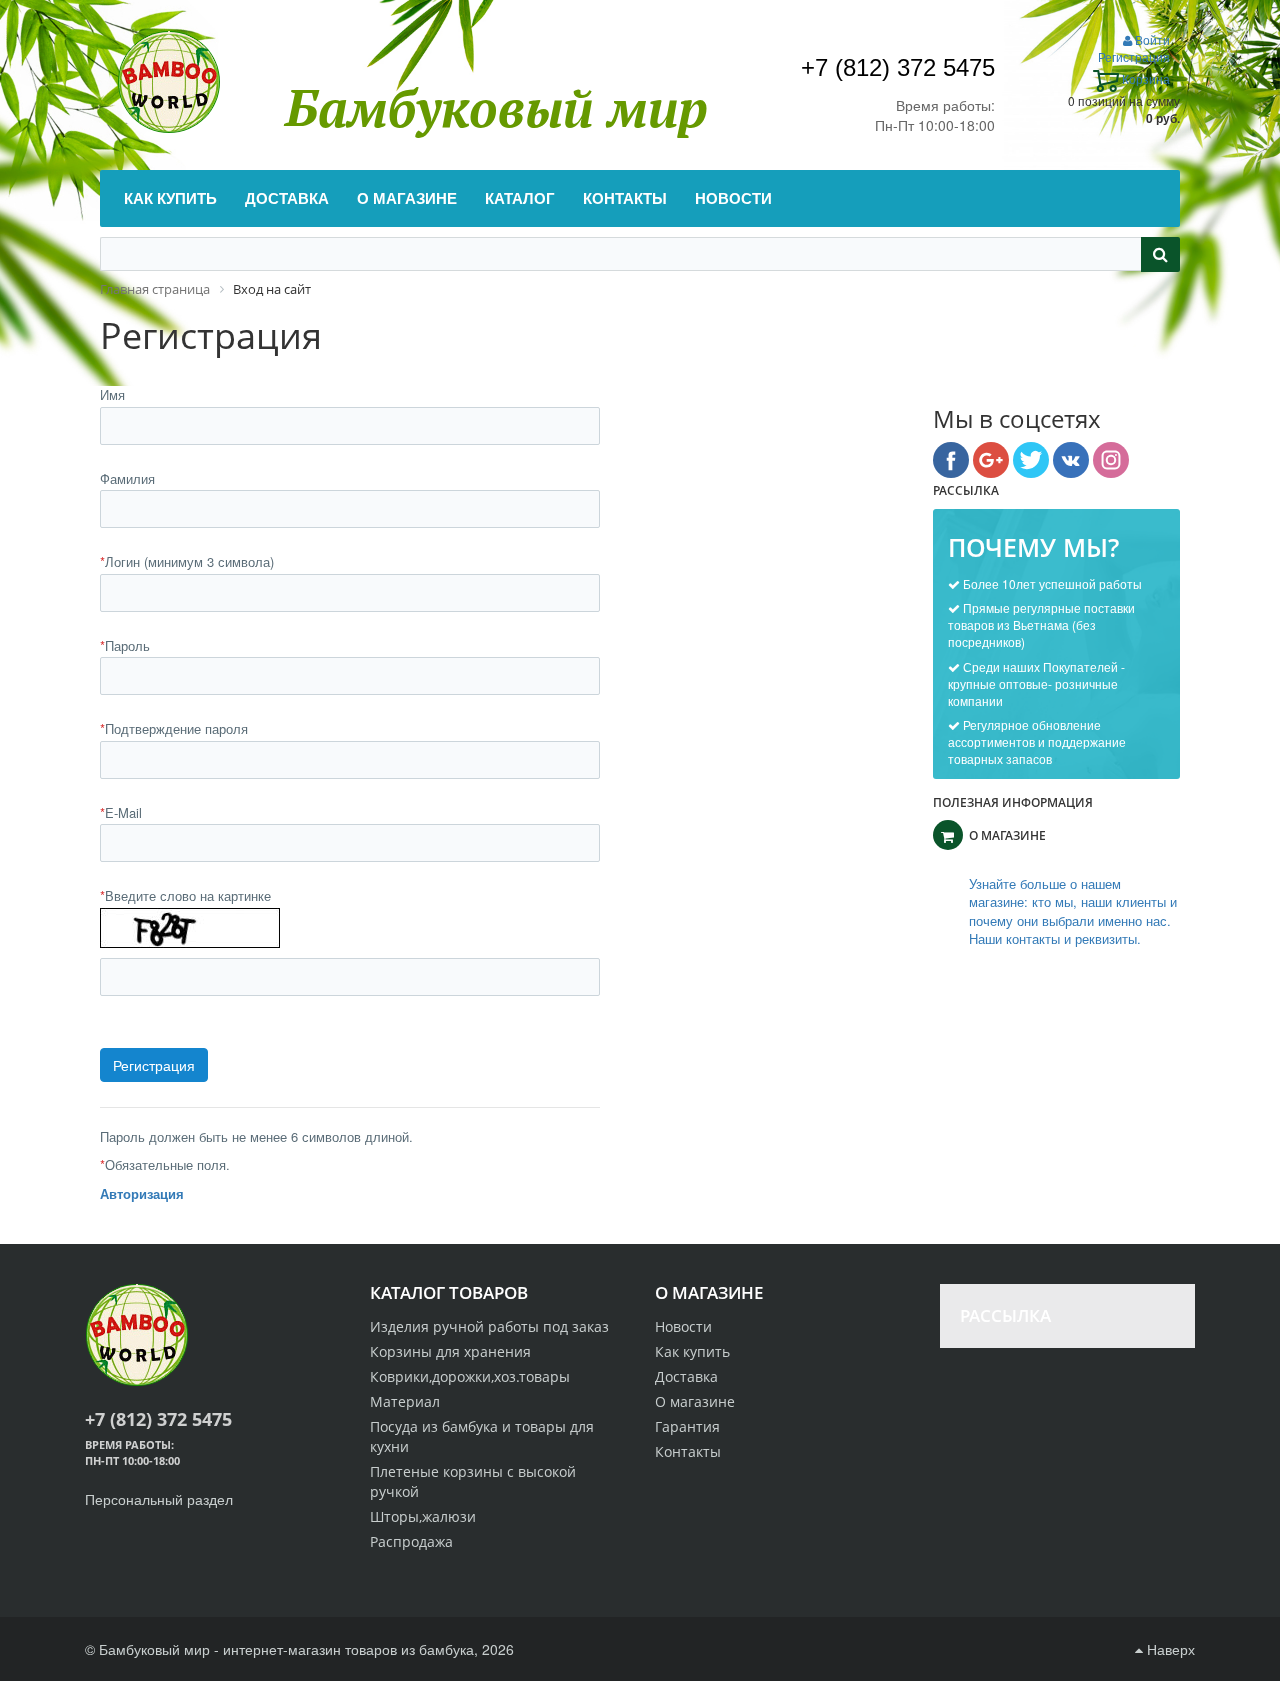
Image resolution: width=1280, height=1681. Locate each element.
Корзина (1144, 78)
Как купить (692, 1351)
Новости (683, 1326)
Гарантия (687, 1426)
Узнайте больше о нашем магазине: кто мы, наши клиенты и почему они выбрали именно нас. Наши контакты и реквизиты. (1073, 912)
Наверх (1169, 1649)
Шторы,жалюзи (423, 1516)
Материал (405, 1401)
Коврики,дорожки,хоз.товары (470, 1376)
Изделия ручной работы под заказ (489, 1326)
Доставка (686, 1376)
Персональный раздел (159, 1499)
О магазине (695, 1401)
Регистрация (1134, 56)
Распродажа (411, 1541)
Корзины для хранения (450, 1351)
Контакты (688, 1451)
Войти (1151, 39)
